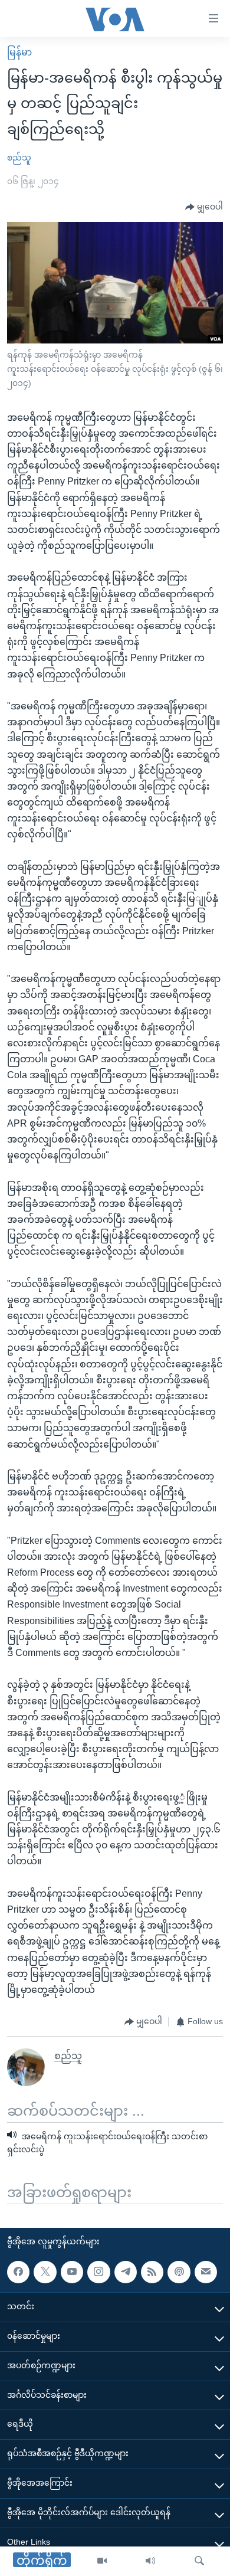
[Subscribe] (206, 2272)
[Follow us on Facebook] (18, 2272)
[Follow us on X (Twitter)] (45, 2272)
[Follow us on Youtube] (72, 2272)
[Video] (102, 2561)
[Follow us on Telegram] (126, 2272)
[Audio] (150, 2561)
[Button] (204, 207)
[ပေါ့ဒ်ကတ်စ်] (179, 2272)
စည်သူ (19, 158)
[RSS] (152, 2272)
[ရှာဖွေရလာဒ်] (199, 2561)
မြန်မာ (19, 52)
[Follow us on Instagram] (98, 2272)
